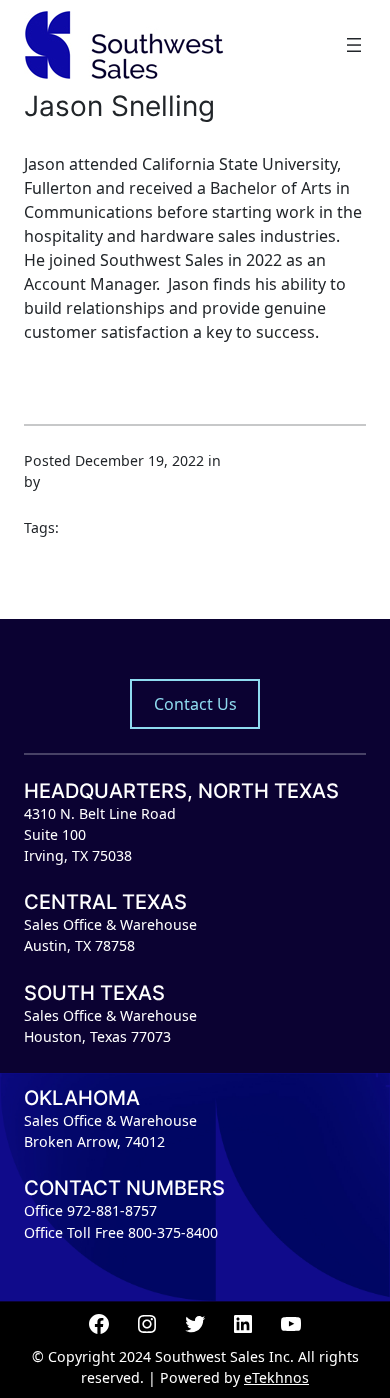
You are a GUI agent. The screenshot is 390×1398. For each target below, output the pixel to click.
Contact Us (195, 704)
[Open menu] (354, 45)
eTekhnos (276, 1377)
